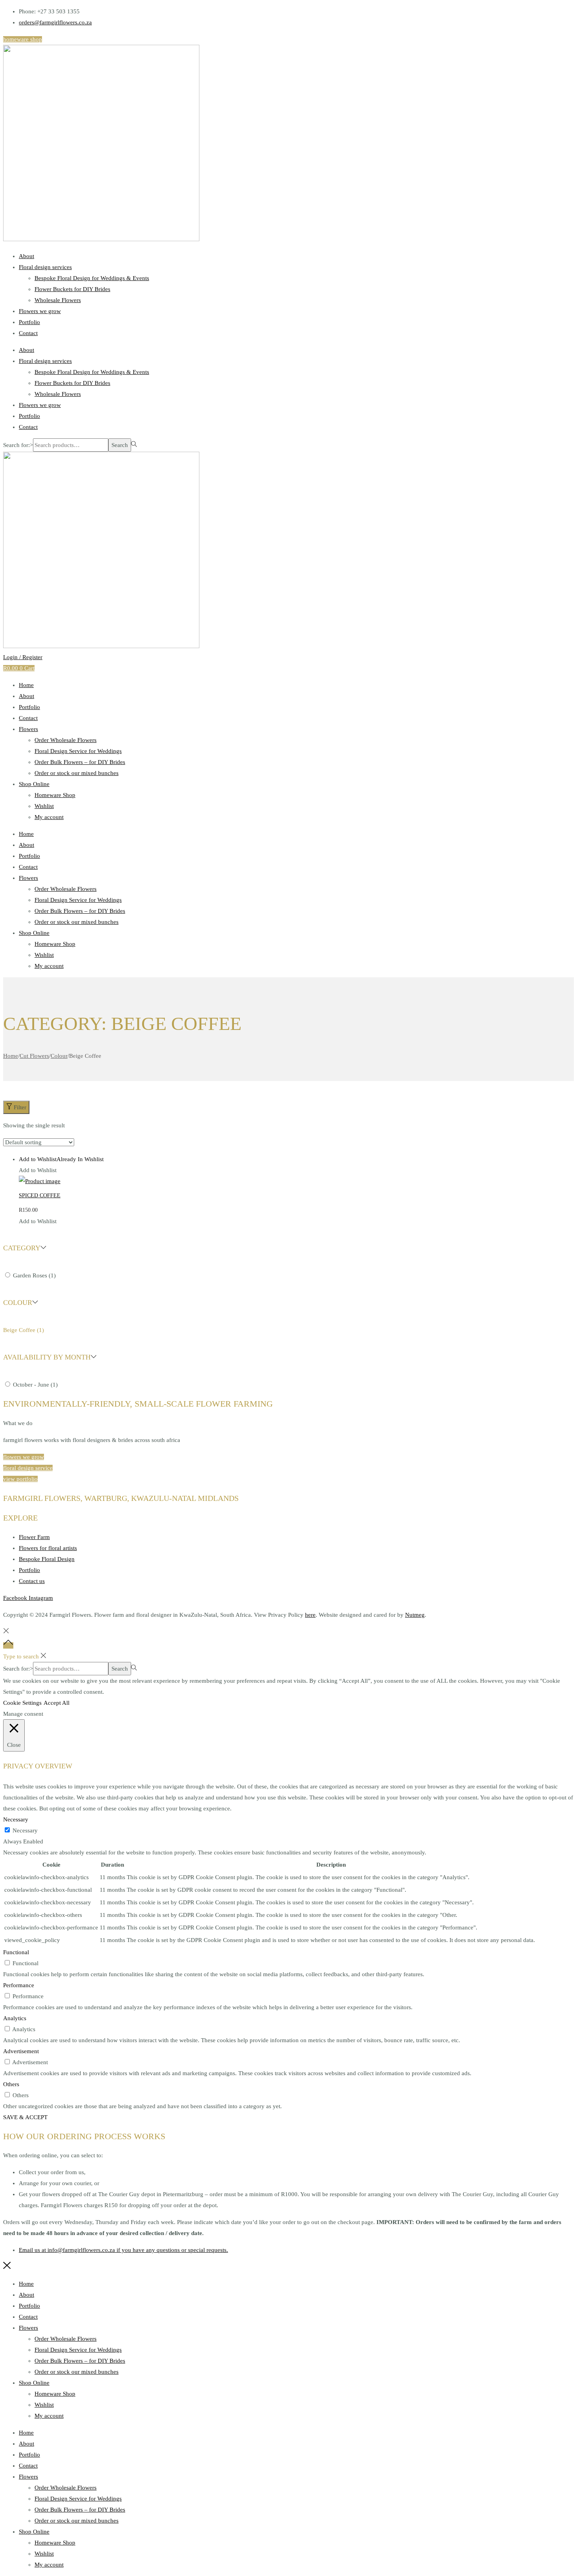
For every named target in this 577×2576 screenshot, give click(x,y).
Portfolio (29, 322)
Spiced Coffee (40, 1195)
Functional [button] (16, 1952)
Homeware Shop (55, 795)
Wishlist (44, 806)
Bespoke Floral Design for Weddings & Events (92, 278)
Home (26, 685)
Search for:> (18, 445)
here (310, 1615)
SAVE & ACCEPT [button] (25, 2117)
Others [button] (11, 2084)
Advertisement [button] (21, 2051)
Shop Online (34, 784)
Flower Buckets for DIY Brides (72, 289)
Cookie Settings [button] (22, 1703)
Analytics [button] (15, 2018)
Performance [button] (19, 1985)
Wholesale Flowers (58, 300)
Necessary (25, 1830)
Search (120, 445)
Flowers (28, 729)
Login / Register (23, 657)
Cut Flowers (34, 1056)
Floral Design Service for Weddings (78, 751)
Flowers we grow (40, 311)
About (26, 256)
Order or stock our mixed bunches (77, 773)
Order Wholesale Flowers (66, 740)
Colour (59, 1056)
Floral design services (45, 267)
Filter (20, 1107)
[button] (61, 1159)
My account (49, 817)
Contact (28, 333)
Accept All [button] (57, 1703)
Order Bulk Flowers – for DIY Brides (80, 762)
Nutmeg (415, 1615)
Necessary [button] (16, 1819)
